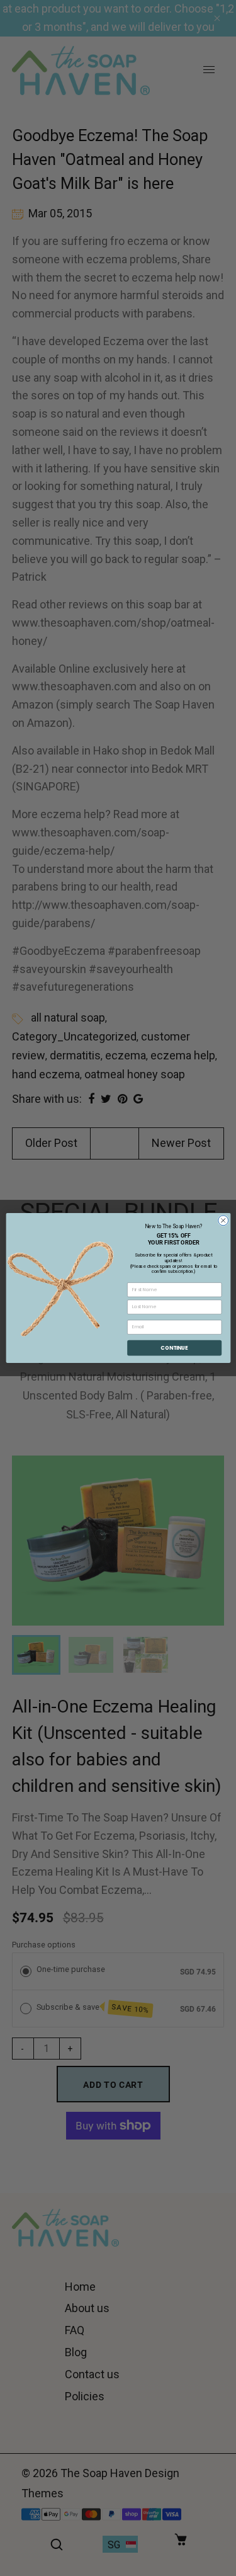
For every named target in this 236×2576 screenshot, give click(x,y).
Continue (174, 1348)
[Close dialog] (223, 1221)
